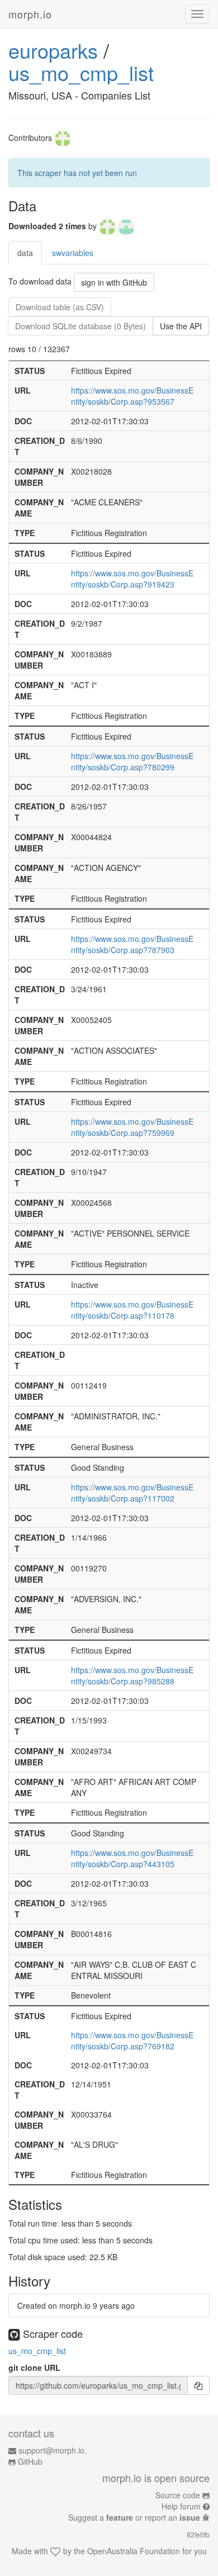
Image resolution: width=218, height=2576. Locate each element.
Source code (178, 2495)
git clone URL (34, 2367)
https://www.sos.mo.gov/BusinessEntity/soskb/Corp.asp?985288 (132, 1675)
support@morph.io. (53, 2450)
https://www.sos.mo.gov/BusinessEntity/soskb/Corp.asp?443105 (132, 1858)
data (25, 253)
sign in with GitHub (114, 282)
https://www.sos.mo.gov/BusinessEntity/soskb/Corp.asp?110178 (132, 1310)
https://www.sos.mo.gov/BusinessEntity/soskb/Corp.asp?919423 (132, 579)
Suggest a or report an (134, 2517)
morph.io (30, 14)
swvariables (73, 253)
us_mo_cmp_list (81, 72)
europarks (53, 50)
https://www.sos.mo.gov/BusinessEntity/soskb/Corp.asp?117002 (132, 1493)
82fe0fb (198, 2534)
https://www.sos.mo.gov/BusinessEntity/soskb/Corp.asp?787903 (132, 944)
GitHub (30, 2461)
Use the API (181, 326)
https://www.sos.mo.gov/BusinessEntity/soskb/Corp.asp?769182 (132, 2040)
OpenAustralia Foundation (134, 2551)
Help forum (181, 2506)
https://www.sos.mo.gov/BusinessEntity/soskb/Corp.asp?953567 (132, 396)
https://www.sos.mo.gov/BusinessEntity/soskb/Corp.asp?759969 (132, 1127)
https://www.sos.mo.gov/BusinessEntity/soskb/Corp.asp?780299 (132, 761)
